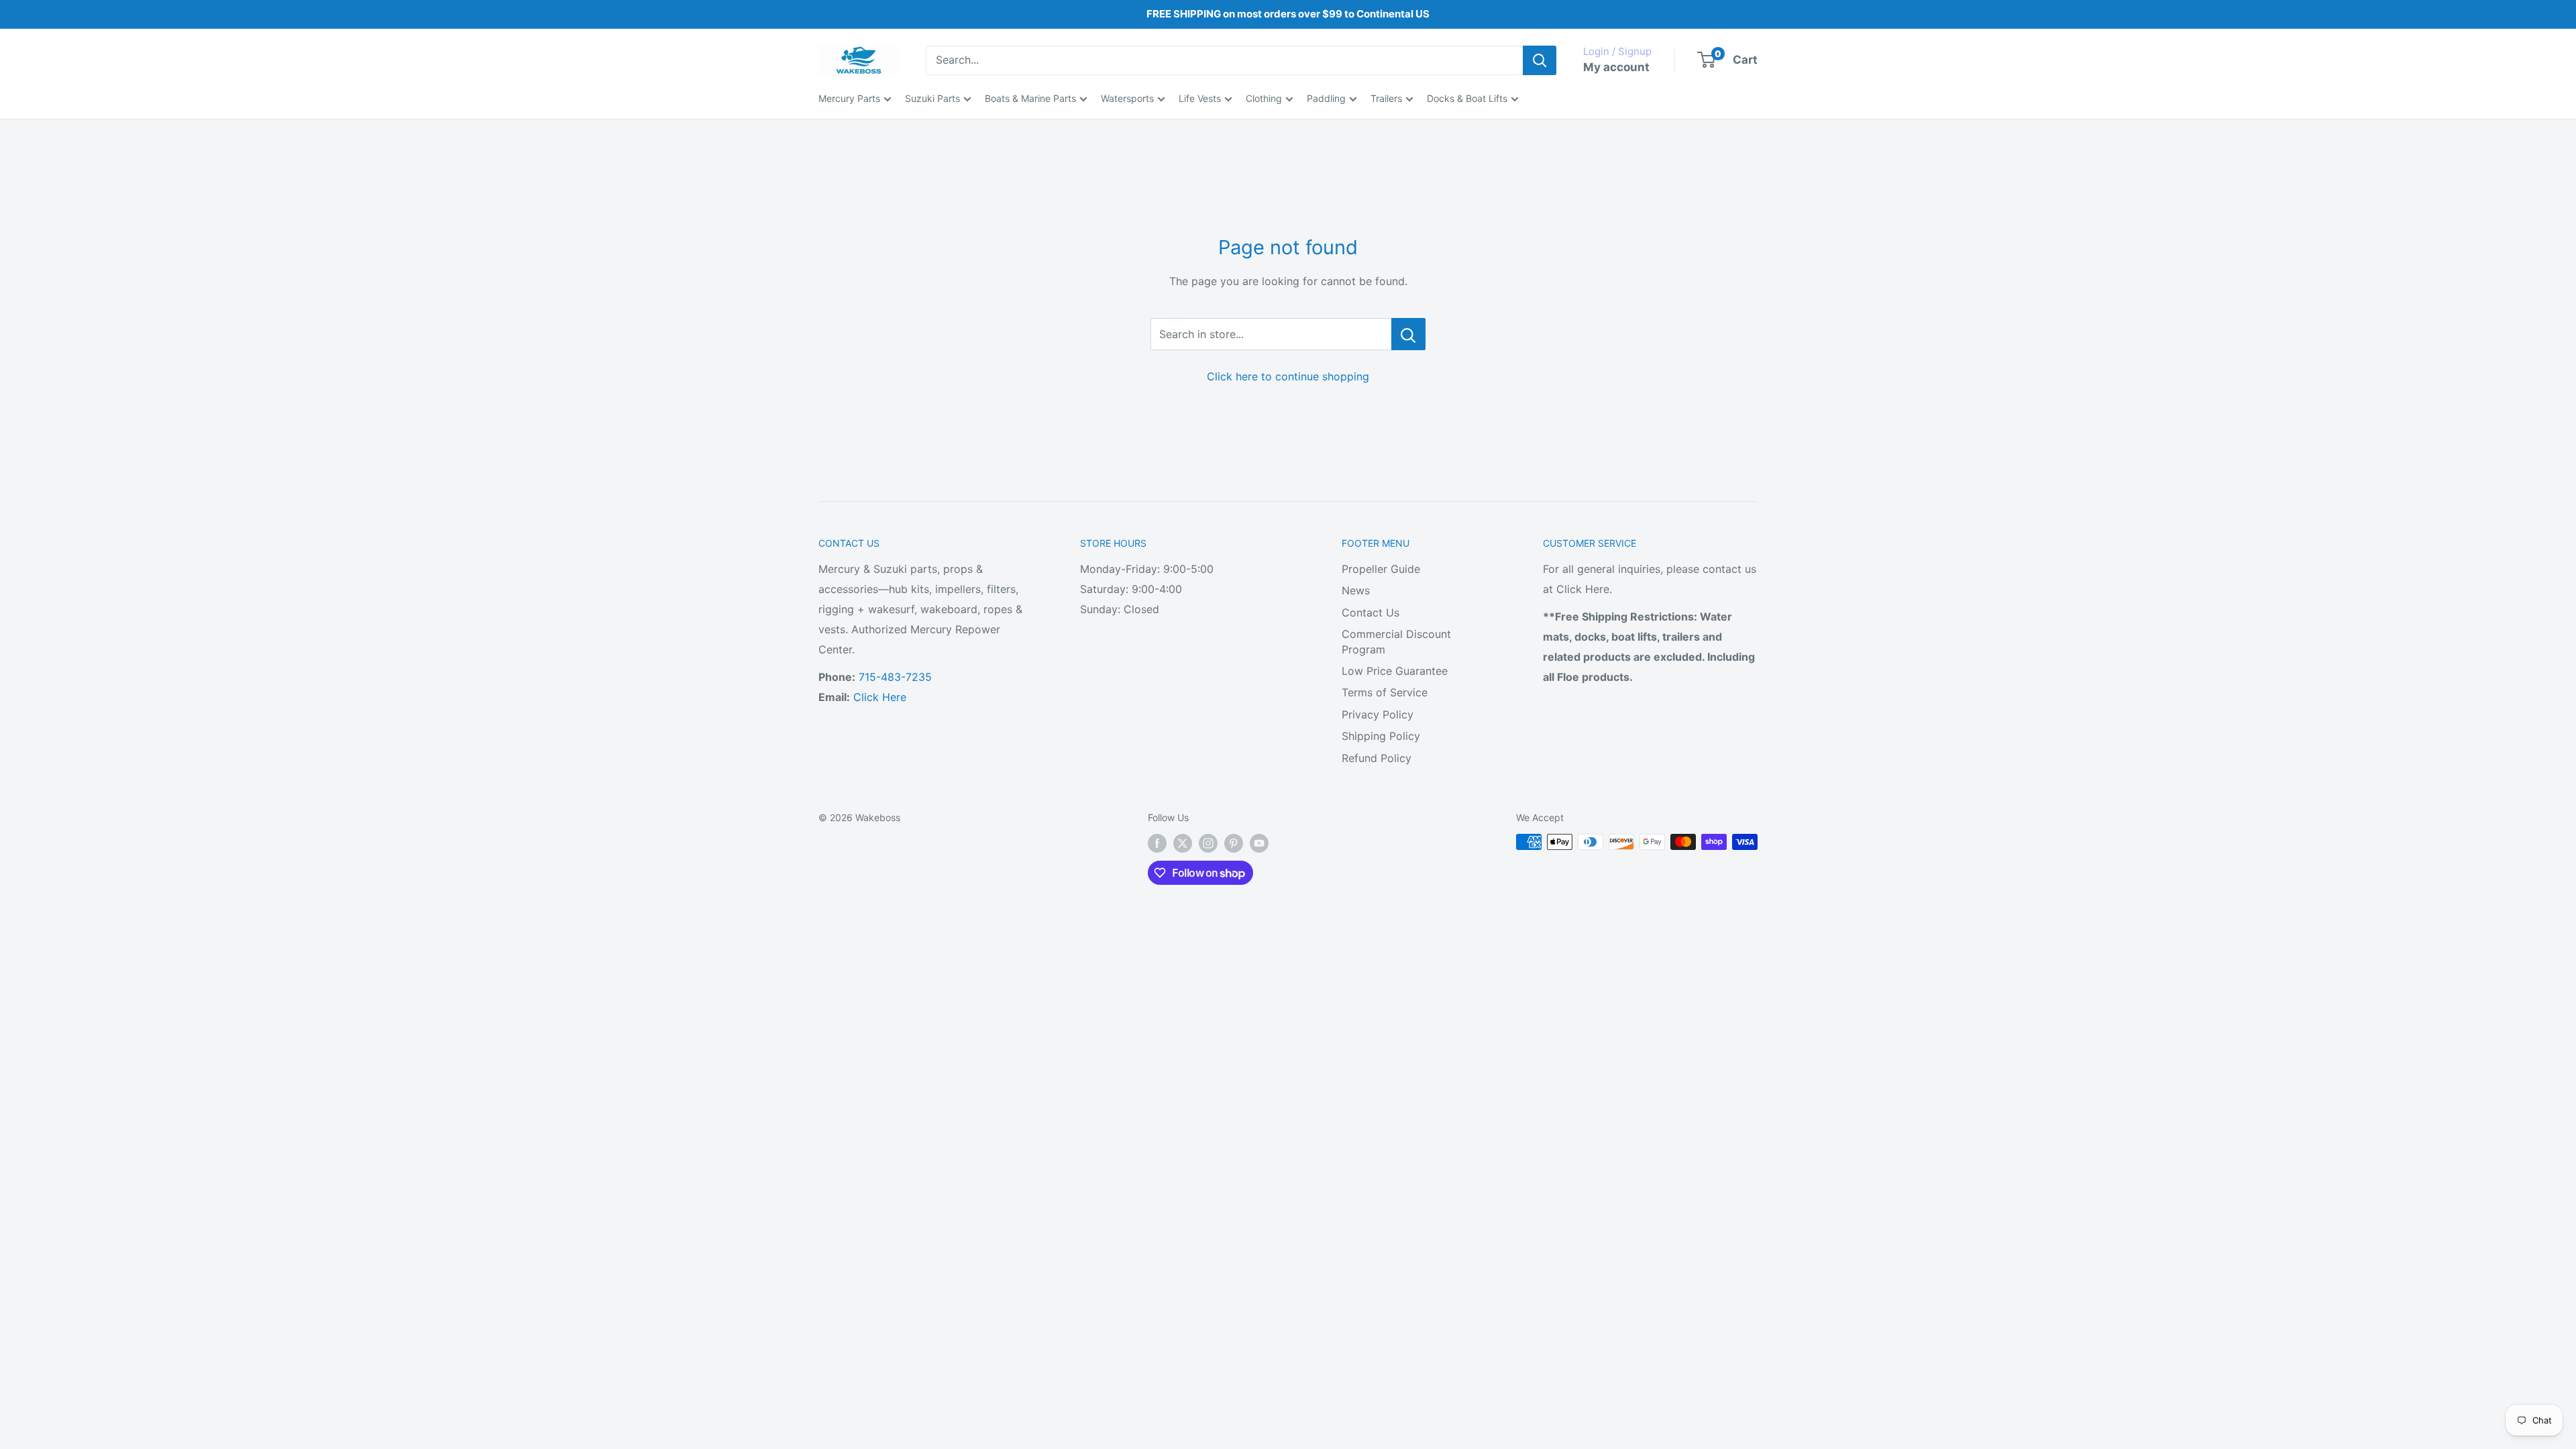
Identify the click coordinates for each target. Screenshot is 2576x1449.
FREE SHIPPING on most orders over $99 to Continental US (1288, 14)
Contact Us (1371, 612)
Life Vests (1200, 98)
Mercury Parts (849, 98)
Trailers (1386, 98)
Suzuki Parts (932, 98)
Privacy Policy (1378, 714)
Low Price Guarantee (1395, 671)
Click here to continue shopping (1288, 376)
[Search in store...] (1408, 334)
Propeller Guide (1381, 569)
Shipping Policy (1381, 736)
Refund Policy (1377, 758)
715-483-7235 (895, 677)
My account (1616, 67)
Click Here (880, 697)
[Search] (1540, 60)
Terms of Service (1385, 692)
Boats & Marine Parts (1030, 98)
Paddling (1326, 98)
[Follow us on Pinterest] (1234, 843)
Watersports (1127, 98)
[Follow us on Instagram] (1208, 843)
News (1356, 590)
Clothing (1264, 98)
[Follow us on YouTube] (1259, 843)
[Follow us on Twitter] (1183, 843)
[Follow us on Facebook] (1157, 843)
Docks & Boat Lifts (1467, 98)
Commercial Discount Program (1396, 641)
